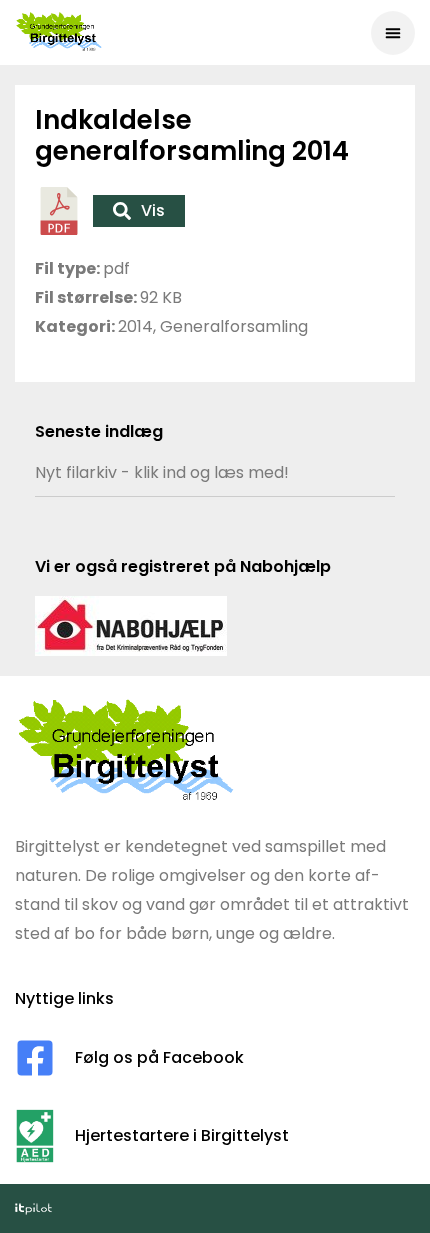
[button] (393, 33)
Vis (153, 210)
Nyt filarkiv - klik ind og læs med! (162, 472)
